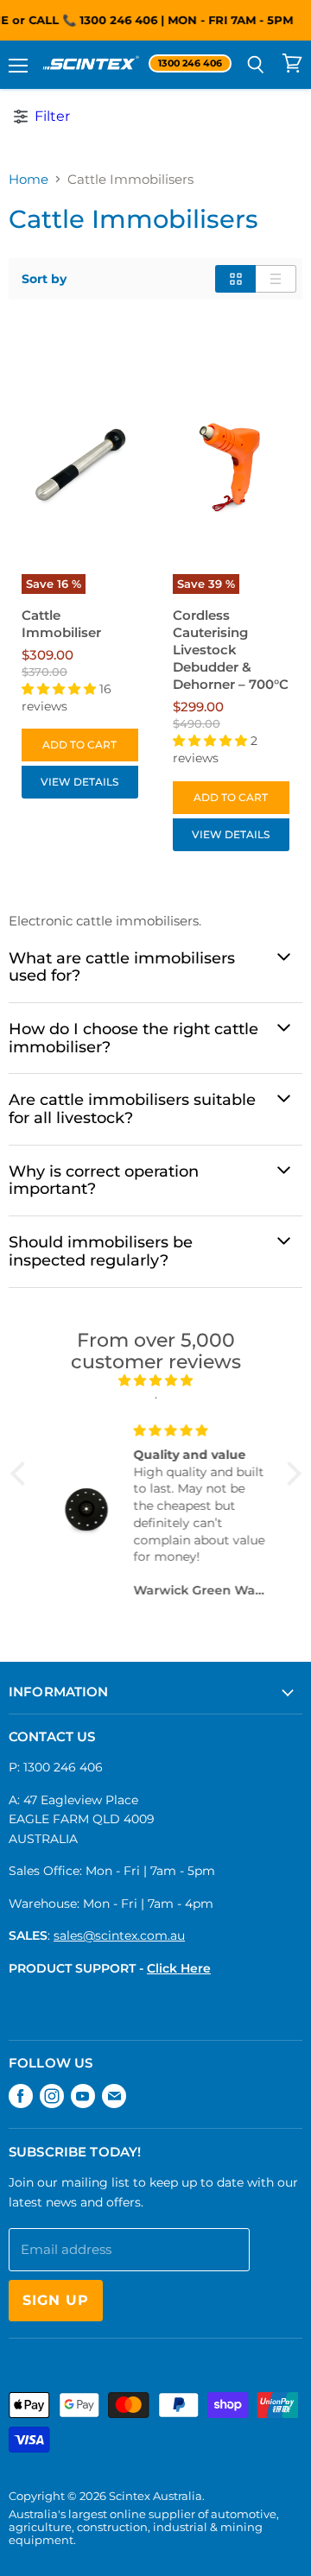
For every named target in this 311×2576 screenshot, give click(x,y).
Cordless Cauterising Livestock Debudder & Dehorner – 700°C (231, 650)
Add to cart (79, 745)
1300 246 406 (115, 20)
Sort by (44, 279)
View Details (79, 782)
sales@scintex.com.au (119, 1935)
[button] (22, 1474)
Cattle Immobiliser (61, 624)
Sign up (56, 2300)
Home (29, 179)
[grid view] (235, 279)
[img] (156, 1380)
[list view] (276, 279)
